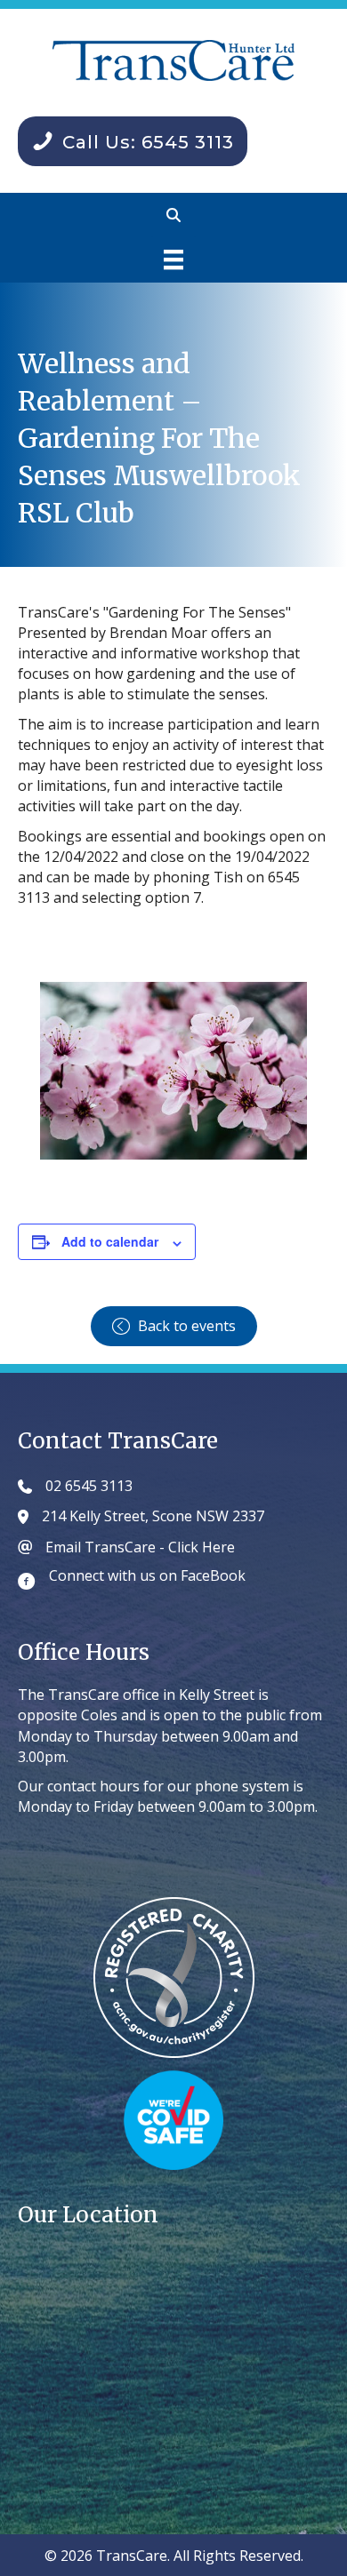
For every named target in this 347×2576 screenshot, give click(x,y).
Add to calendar (110, 1242)
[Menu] (173, 259)
